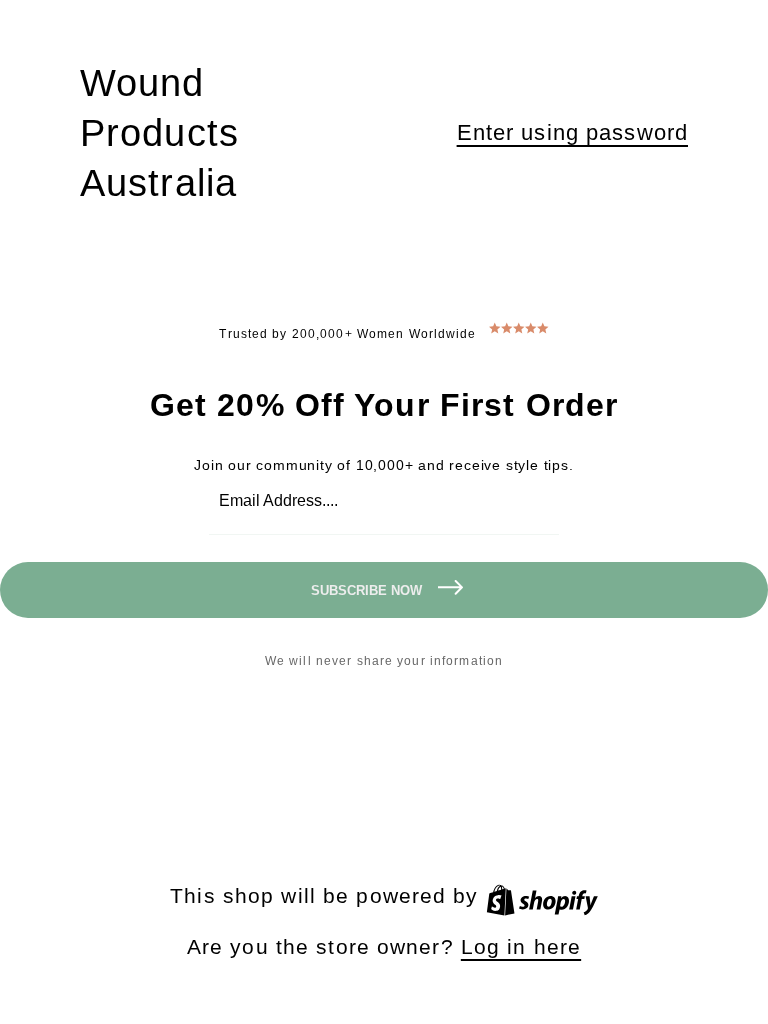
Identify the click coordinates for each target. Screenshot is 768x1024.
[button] (572, 133)
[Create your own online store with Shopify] (542, 895)
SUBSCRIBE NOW (366, 590)
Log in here (521, 946)
